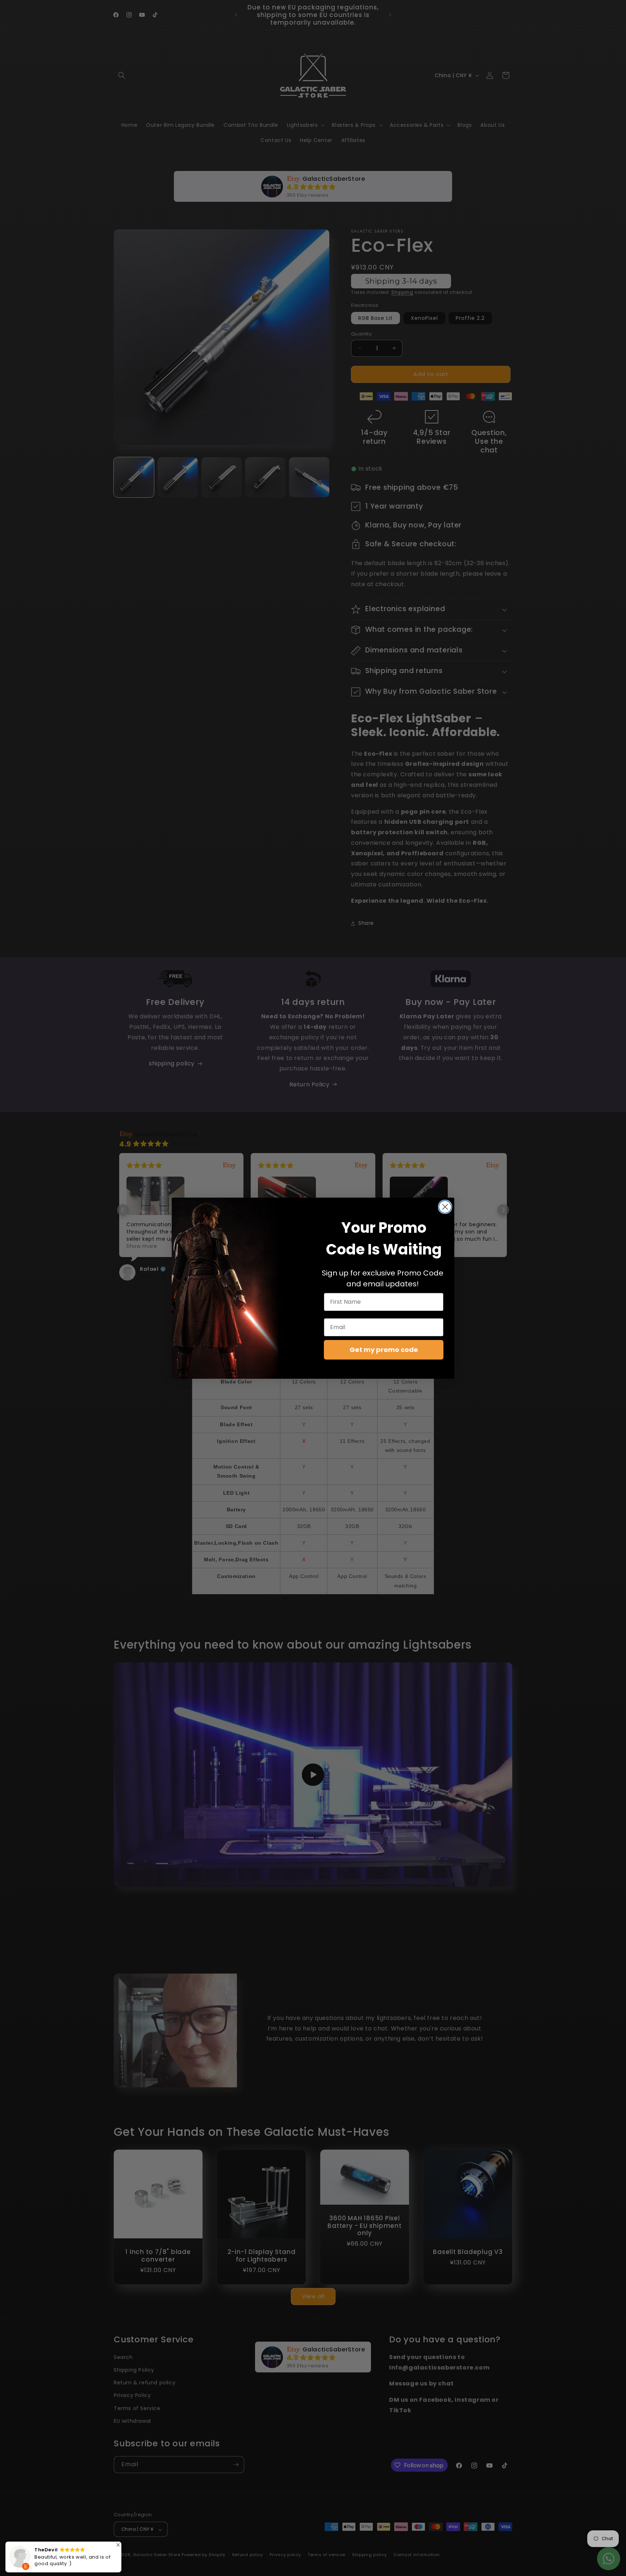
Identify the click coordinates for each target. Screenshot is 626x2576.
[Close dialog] (445, 1207)
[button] (118, 2545)
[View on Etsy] (20, 2559)
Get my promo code (384, 1350)
